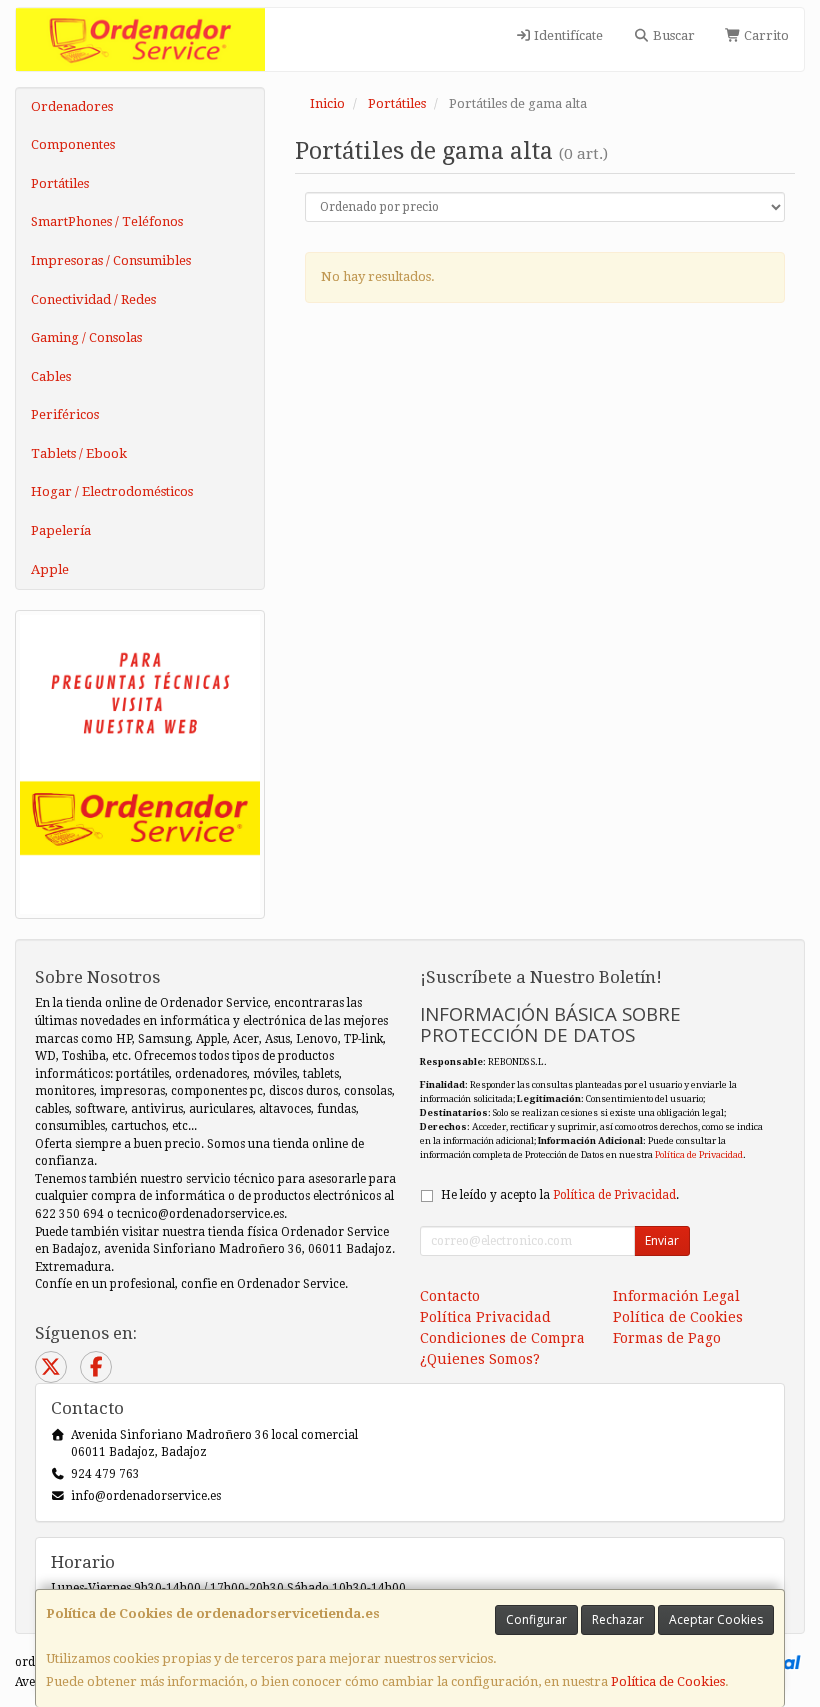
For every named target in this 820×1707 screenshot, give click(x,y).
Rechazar (618, 1619)
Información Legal (676, 1296)
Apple (50, 569)
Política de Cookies (668, 1681)
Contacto (450, 1296)
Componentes (73, 144)
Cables (51, 376)
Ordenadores (72, 106)
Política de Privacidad (699, 1154)
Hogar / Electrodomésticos (112, 491)
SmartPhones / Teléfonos (107, 221)
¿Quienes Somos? (480, 1359)
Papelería (61, 530)
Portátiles (60, 183)
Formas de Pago (667, 1338)
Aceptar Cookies (716, 1619)
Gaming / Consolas (86, 337)
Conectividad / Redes (93, 299)
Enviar (662, 1240)
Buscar (672, 35)
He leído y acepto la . (560, 1195)
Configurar (536, 1619)
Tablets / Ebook (79, 453)
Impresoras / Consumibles (111, 260)
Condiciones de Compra (502, 1338)
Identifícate (567, 35)
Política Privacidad (485, 1317)
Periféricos (65, 414)
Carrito (765, 35)
